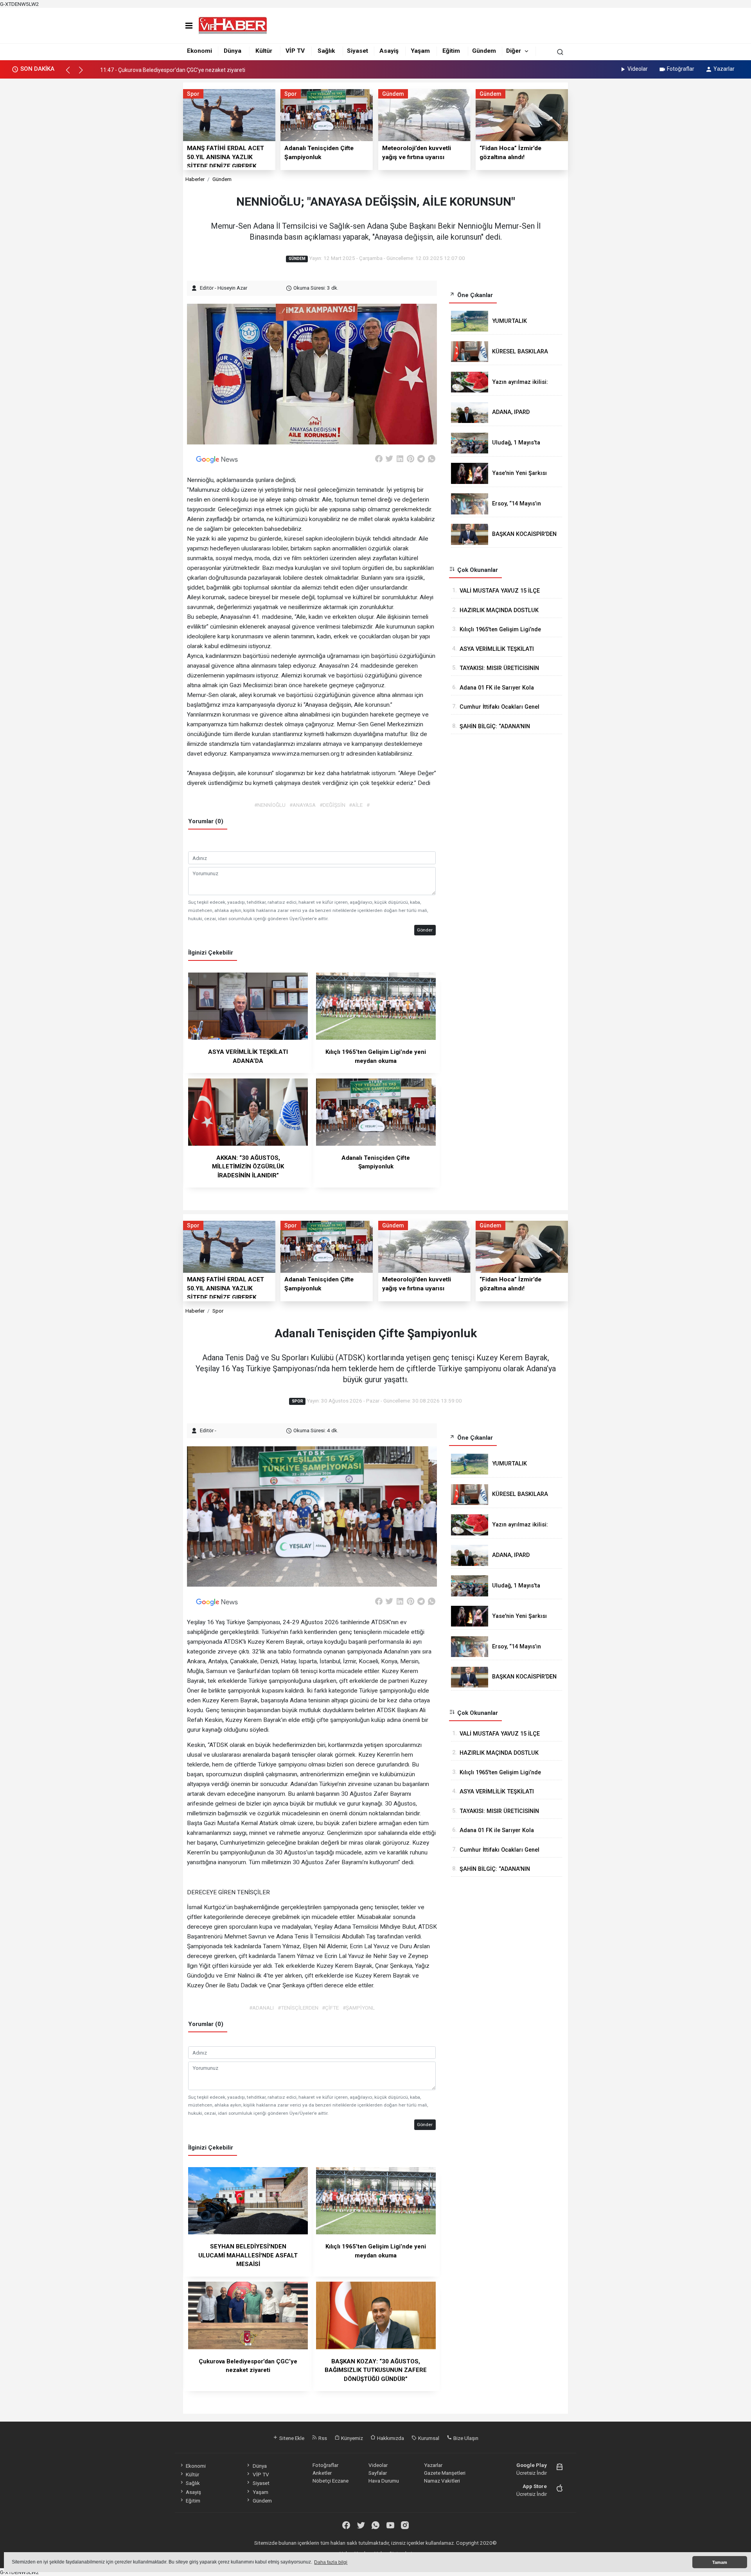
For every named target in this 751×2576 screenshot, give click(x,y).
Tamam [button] (720, 2562)
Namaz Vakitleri (442, 2481)
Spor (218, 1311)
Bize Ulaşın (465, 2438)
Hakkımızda (390, 2438)
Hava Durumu (384, 2481)
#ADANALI (261, 2008)
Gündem (484, 51)
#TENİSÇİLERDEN (298, 2008)
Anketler (322, 2473)
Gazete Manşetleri (445, 2473)
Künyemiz (351, 2438)
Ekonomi (199, 51)
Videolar (638, 69)
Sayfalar (378, 2473)
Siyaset (358, 51)
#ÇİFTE (330, 2008)
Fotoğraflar (681, 69)
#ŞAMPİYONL (359, 2008)
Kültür (264, 51)
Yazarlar (724, 69)
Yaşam (420, 51)
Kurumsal (428, 2438)
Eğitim (451, 51)
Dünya (233, 51)
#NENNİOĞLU (270, 805)
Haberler (195, 179)
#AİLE (356, 805)
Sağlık (326, 51)
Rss (322, 2438)
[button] (71, 73)
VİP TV (295, 51)
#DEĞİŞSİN (332, 805)
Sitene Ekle (291, 2438)
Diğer (514, 51)
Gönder (425, 930)
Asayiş (389, 51)
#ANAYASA (303, 805)
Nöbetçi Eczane (331, 2481)
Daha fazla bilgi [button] (331, 2562)
